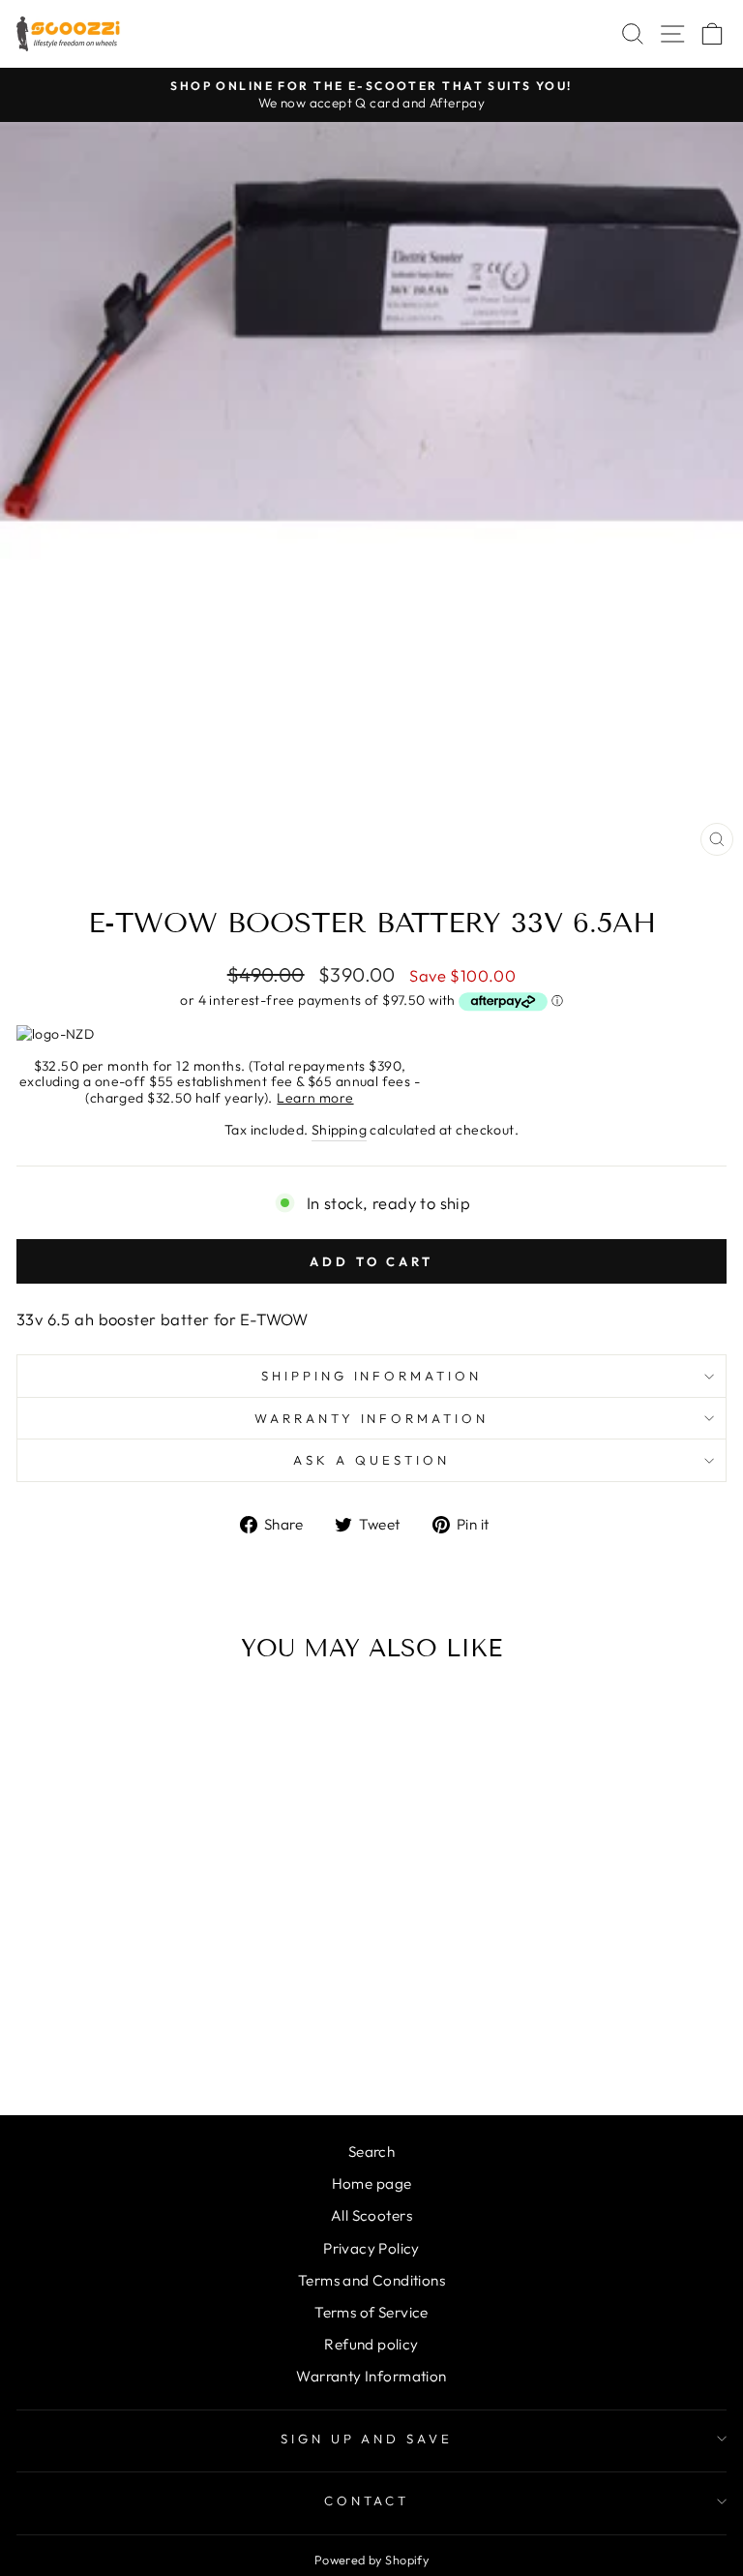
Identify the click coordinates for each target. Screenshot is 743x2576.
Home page (372, 2183)
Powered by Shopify (371, 2560)
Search (371, 2152)
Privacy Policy (371, 2248)
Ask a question (371, 1460)
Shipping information (372, 1376)
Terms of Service (371, 2312)
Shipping (339, 1130)
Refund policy (371, 2344)
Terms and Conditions (371, 2280)
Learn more (315, 1098)
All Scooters (371, 2215)
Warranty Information (372, 1418)
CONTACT (367, 2500)
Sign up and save (367, 2439)
